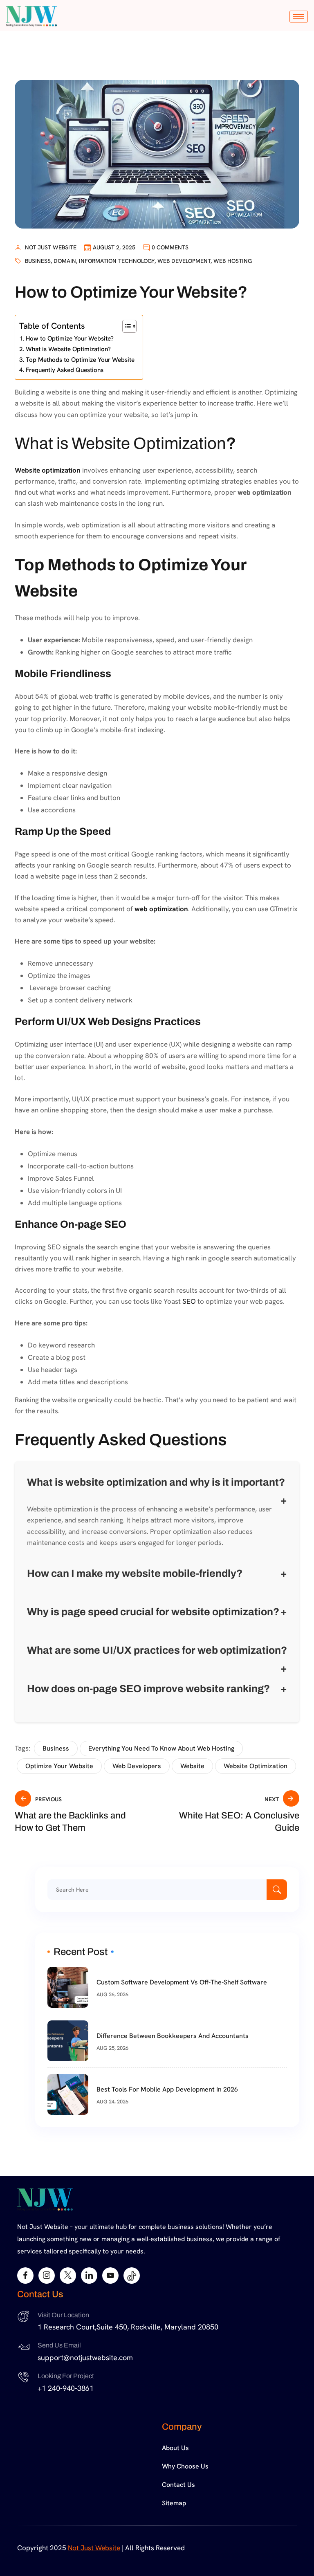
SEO (189, 1301)
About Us (175, 2448)
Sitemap (174, 2503)
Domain (65, 261)
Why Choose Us (185, 2466)
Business (38, 261)
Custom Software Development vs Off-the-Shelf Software (182, 1982)
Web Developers (137, 1766)
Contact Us (178, 2485)
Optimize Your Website (59, 1766)
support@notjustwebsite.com (85, 2357)
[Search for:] (167, 1890)
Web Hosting (233, 261)
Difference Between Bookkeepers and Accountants (173, 2036)
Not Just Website (51, 247)
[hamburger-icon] (299, 17)
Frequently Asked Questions (65, 370)
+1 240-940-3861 (66, 2388)
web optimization (161, 909)
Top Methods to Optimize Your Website (80, 360)
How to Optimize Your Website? (70, 339)
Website (192, 1766)
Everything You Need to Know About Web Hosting (161, 1748)
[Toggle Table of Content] (125, 326)
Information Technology (117, 261)
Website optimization (48, 470)
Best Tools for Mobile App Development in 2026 (167, 2089)
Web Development (184, 261)
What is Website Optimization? (68, 349)
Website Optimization (256, 1766)
